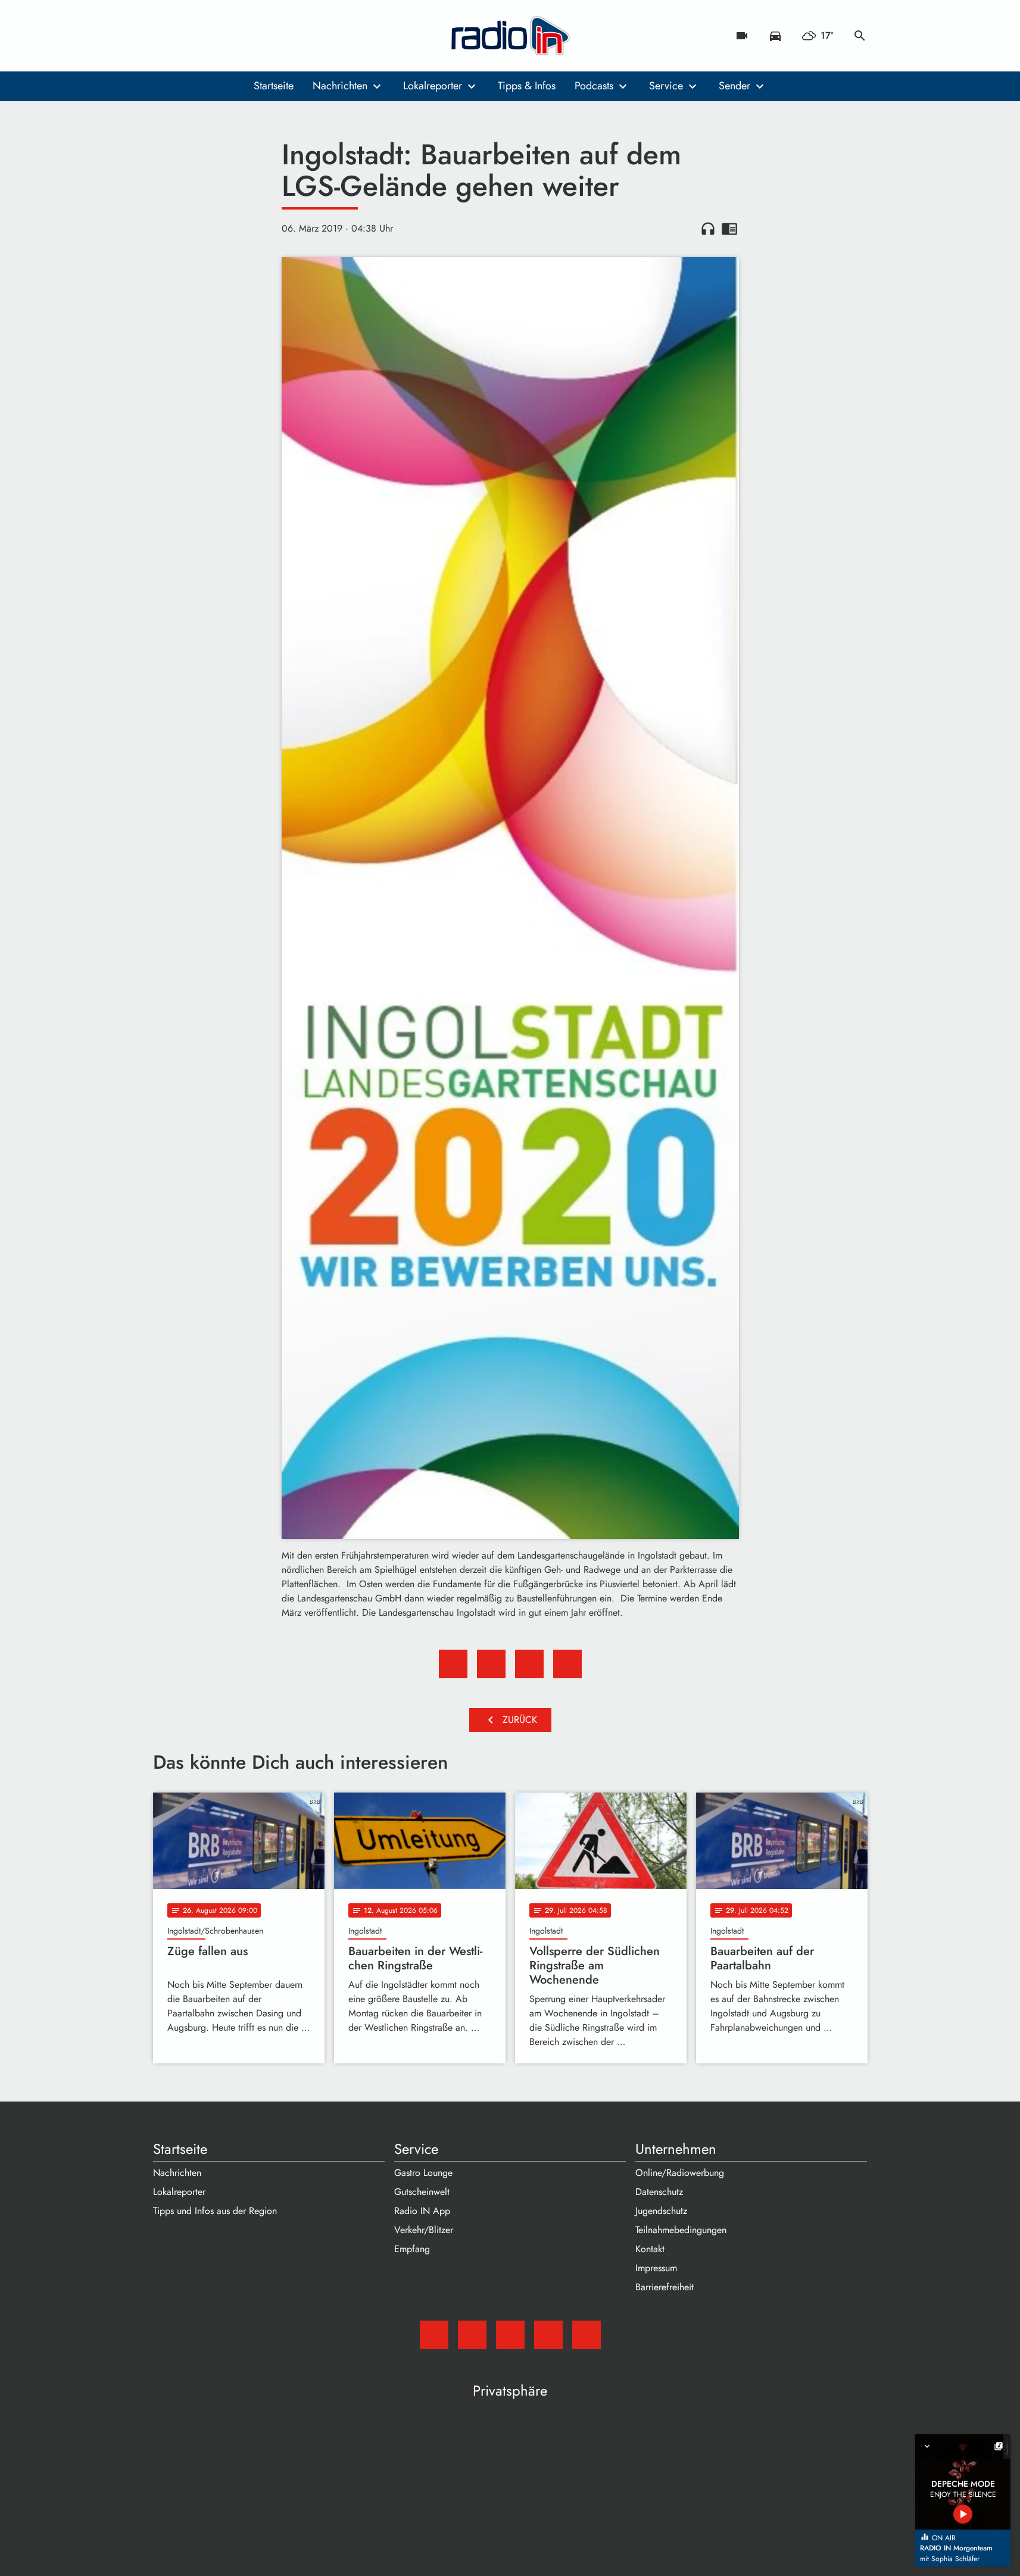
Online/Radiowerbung (680, 2173)
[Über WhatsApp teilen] (529, 1664)
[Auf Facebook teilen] (453, 1664)
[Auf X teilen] (491, 1664)
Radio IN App (422, 2211)
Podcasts (594, 86)
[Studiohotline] (260, 36)
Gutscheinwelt (422, 2192)
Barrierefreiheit (665, 2287)
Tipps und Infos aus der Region (215, 2211)
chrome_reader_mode (729, 229)
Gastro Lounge (423, 2173)
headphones (708, 229)
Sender (734, 86)
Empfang (412, 2249)
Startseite (274, 86)
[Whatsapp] (236, 36)
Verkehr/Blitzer (424, 2230)
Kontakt (650, 2249)
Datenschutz (659, 2192)
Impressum (656, 2268)
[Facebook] (189, 36)
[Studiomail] (165, 36)
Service (666, 86)
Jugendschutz (661, 2211)
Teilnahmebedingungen (681, 2230)
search (860, 36)
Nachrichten (340, 86)
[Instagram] (213, 36)
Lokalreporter (433, 86)
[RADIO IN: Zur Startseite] (510, 36)
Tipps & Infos (527, 86)
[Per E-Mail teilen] (567, 1664)
